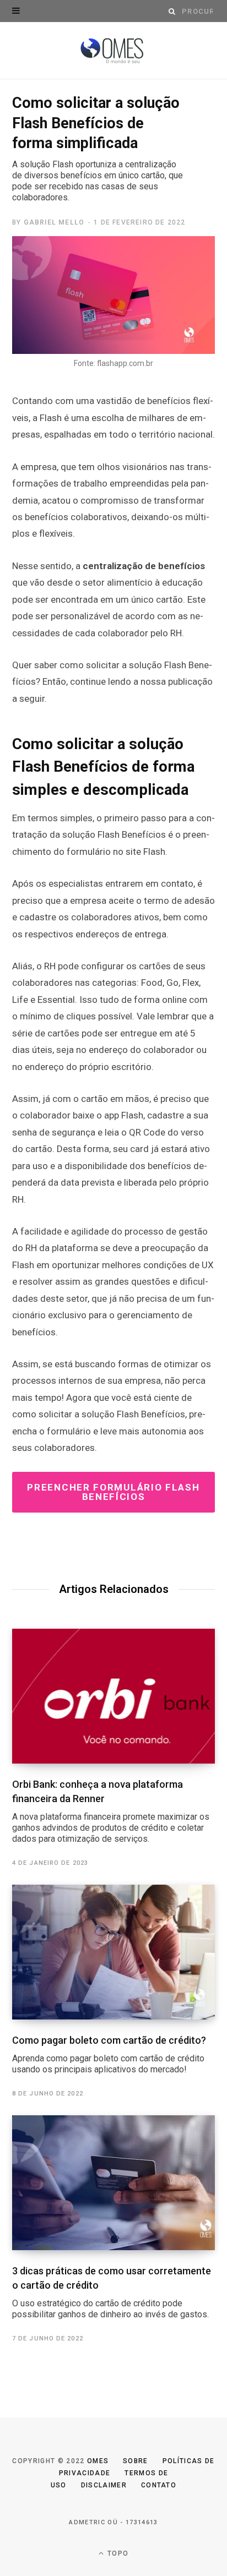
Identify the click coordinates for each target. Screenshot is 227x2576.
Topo (117, 2553)
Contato (159, 2485)
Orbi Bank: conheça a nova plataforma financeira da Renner (111, 1811)
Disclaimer (104, 2485)
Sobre (136, 2461)
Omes (98, 2461)
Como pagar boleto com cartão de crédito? (109, 2054)
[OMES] (114, 51)
